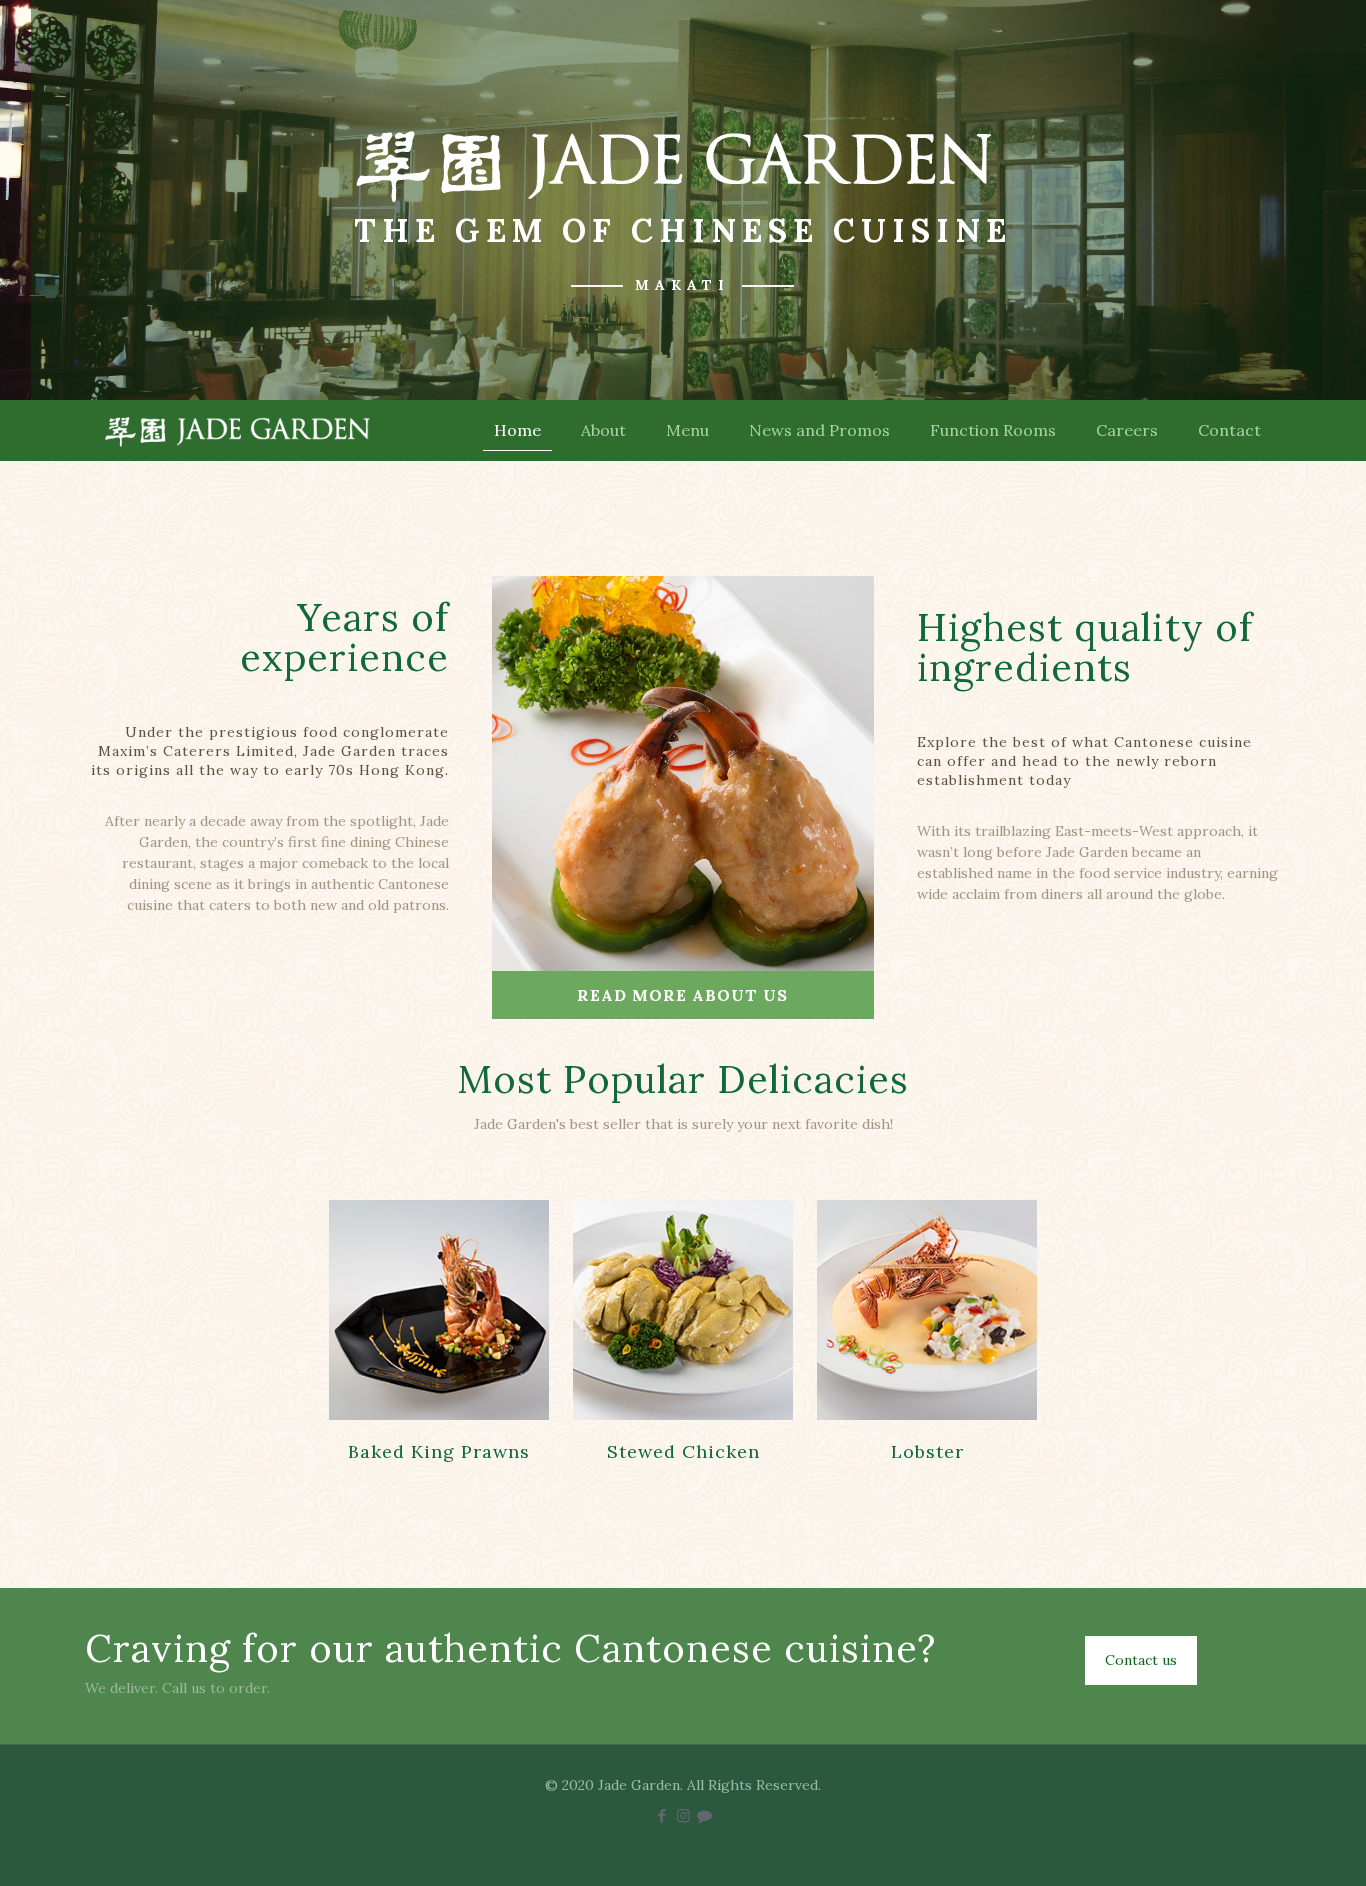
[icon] (704, 1815)
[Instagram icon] (683, 1815)
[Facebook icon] (662, 1815)
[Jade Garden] (237, 430)
